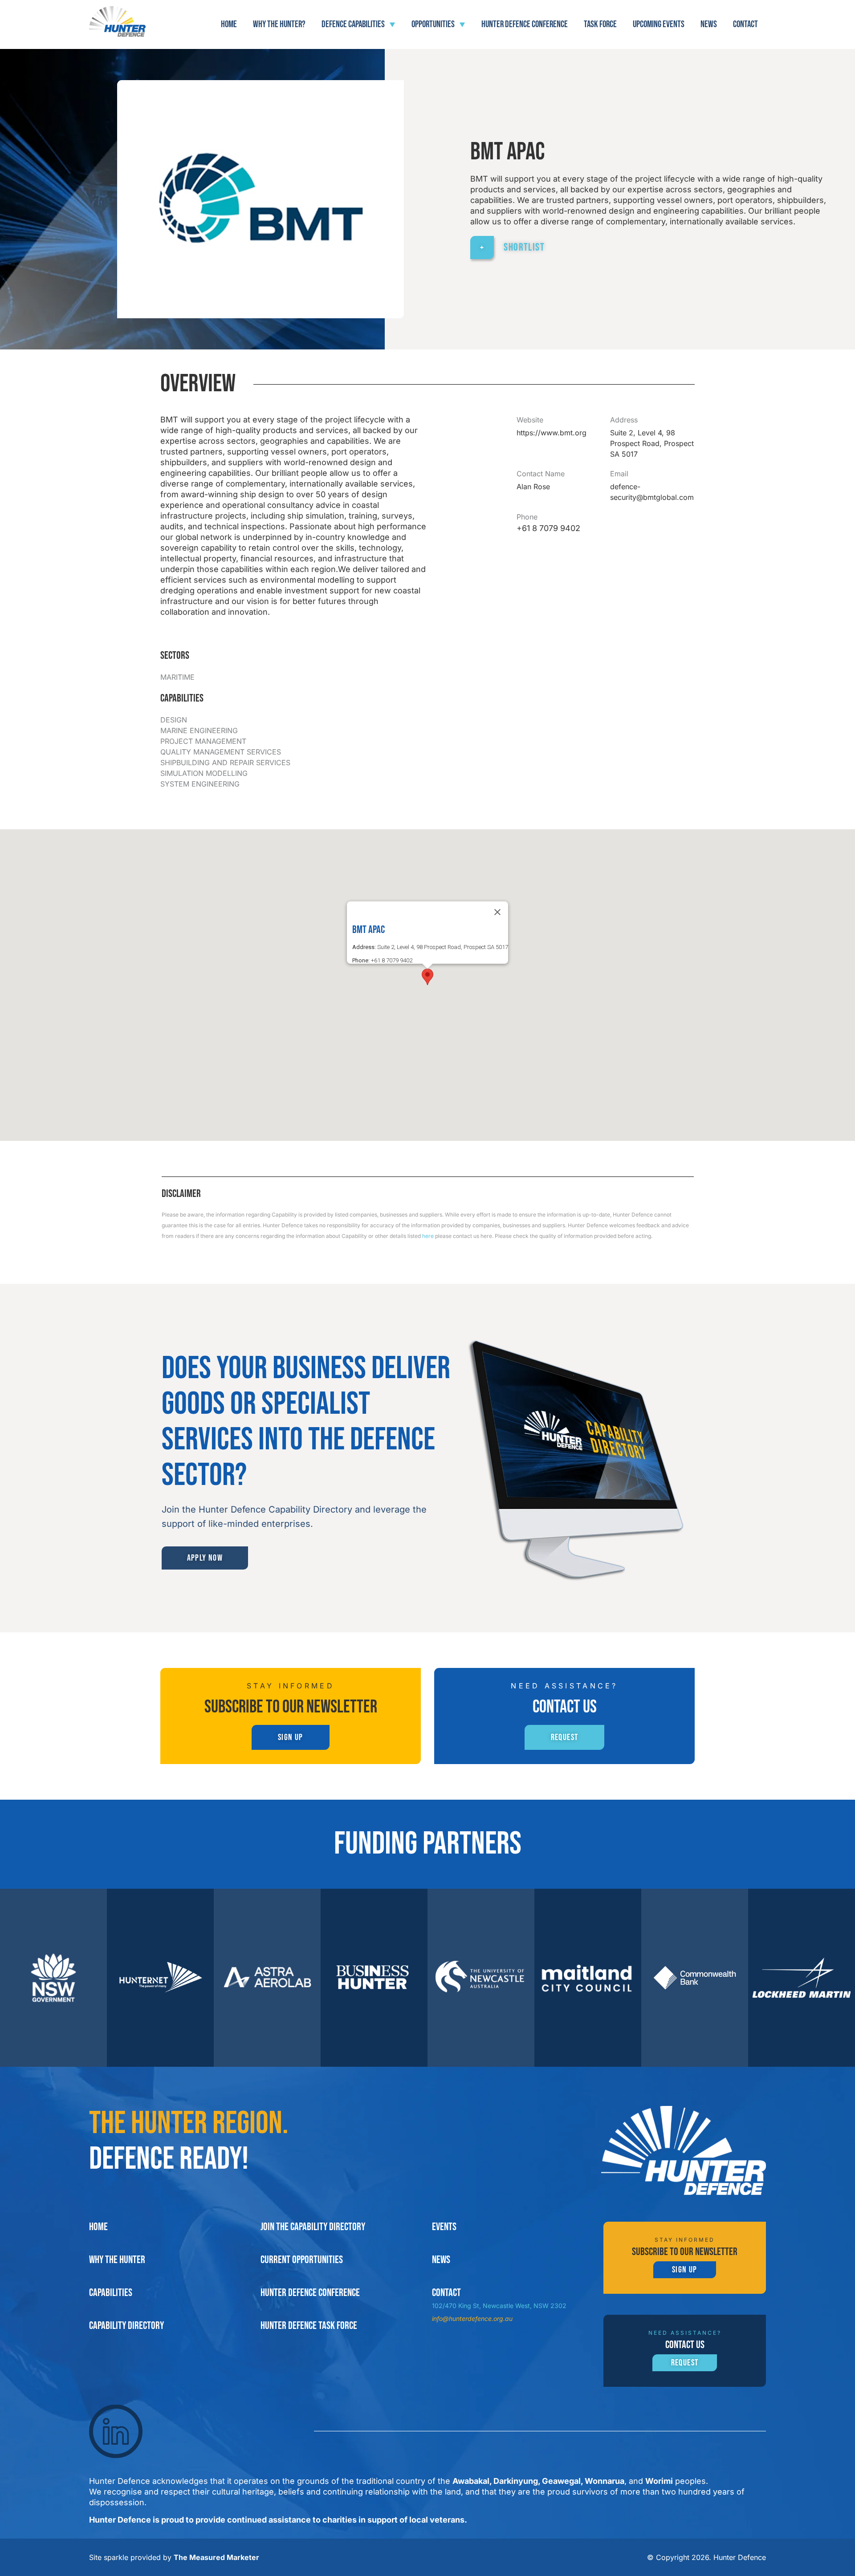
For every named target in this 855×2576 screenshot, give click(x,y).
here (428, 1236)
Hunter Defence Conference (525, 24)
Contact (745, 24)
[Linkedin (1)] (116, 2431)
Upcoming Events (659, 24)
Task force (600, 24)
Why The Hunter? (279, 24)
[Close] (497, 912)
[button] (427, 977)
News (709, 24)
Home (229, 24)
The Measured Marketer (216, 2557)
